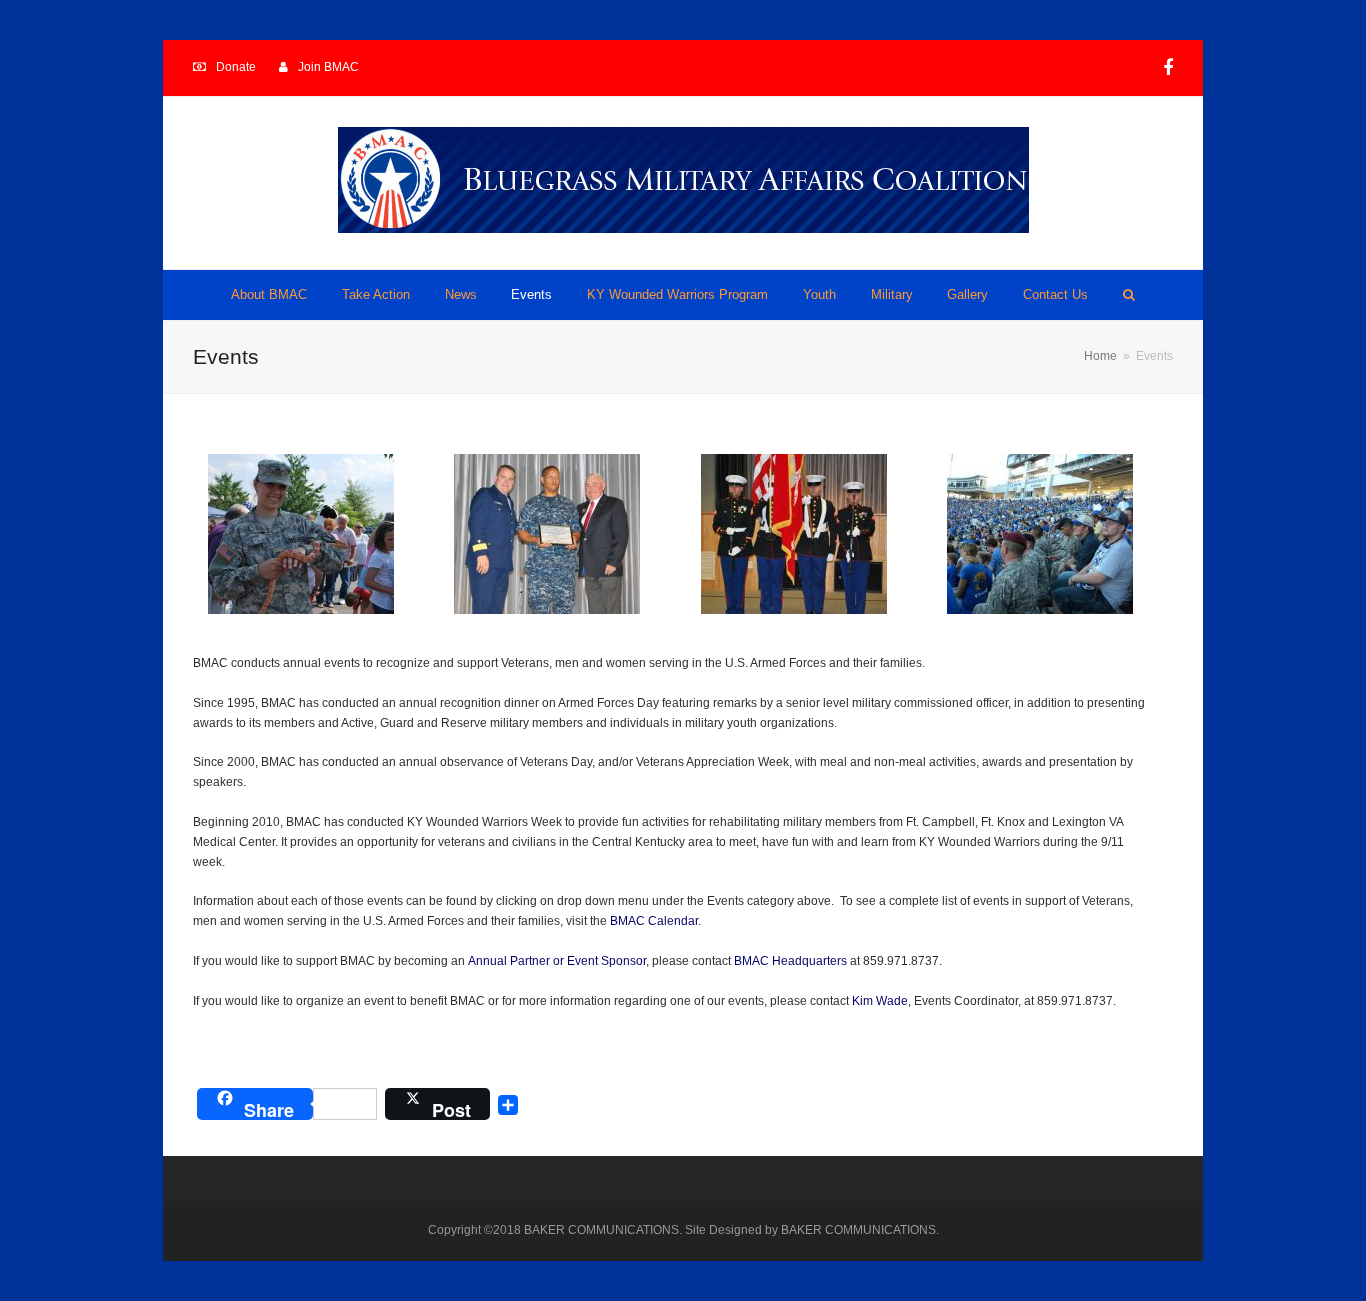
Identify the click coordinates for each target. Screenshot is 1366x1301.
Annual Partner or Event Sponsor (557, 961)
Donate (236, 67)
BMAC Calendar (654, 921)
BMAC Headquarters (790, 961)
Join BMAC (328, 67)
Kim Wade (880, 1001)
